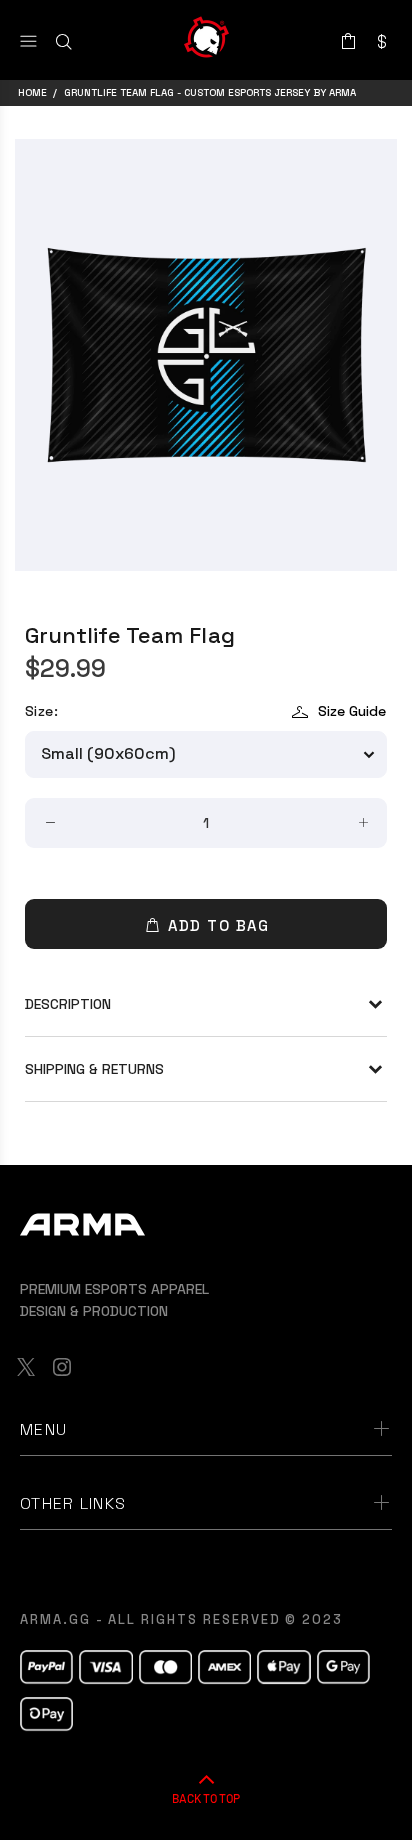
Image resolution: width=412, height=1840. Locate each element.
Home (32, 92)
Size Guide (352, 711)
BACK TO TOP (206, 1798)
